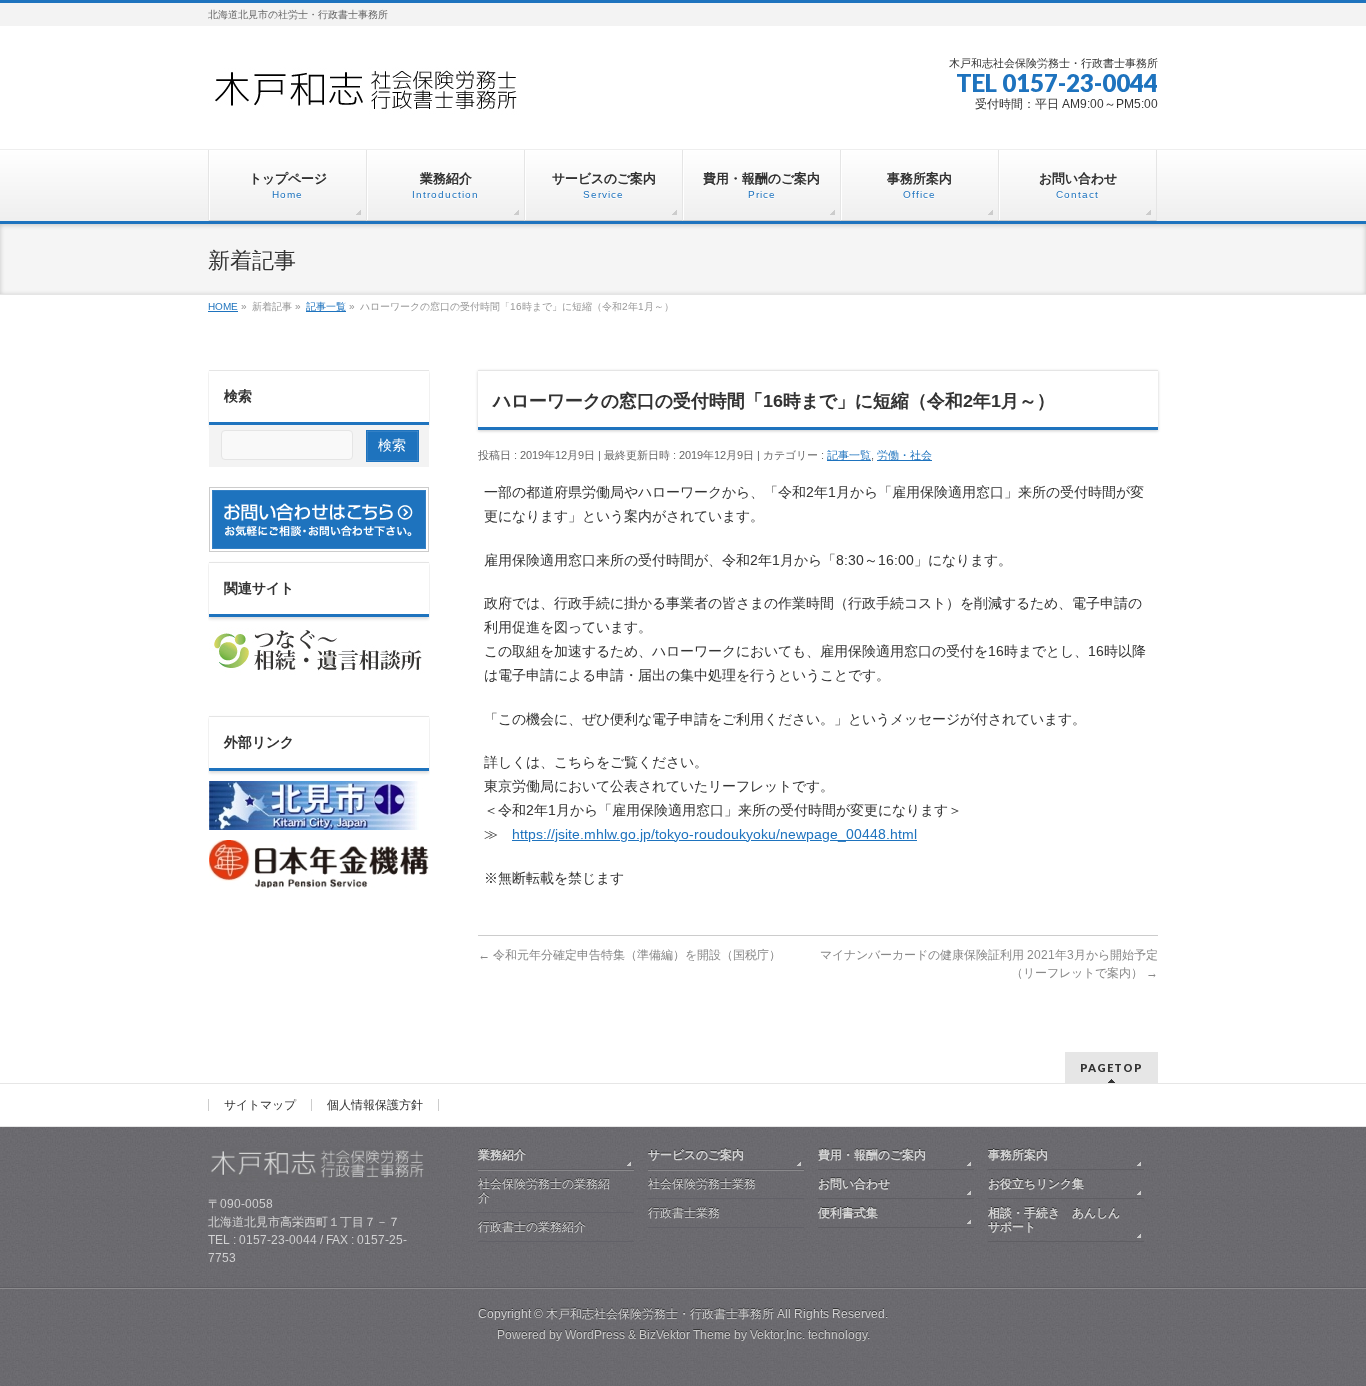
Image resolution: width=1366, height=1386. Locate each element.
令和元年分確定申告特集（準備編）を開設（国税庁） (629, 955)
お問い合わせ (854, 1184)
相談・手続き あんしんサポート (1054, 1220)
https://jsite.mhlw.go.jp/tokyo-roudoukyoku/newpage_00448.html (714, 834)
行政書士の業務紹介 (532, 1227)
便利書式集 (848, 1213)
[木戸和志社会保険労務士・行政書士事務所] (383, 96)
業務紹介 (502, 1155)
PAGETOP (1111, 1067)
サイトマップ (260, 1105)
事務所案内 (1018, 1155)
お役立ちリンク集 (1036, 1184)
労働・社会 (904, 455)
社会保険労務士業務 (702, 1184)
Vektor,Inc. (777, 1335)
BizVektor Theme (685, 1335)
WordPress (595, 1335)
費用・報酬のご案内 (872, 1155)
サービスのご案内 (696, 1155)
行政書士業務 (684, 1213)
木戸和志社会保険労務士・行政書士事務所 (660, 1314)
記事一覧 (849, 455)
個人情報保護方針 (375, 1105)
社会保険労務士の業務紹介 (544, 1191)
